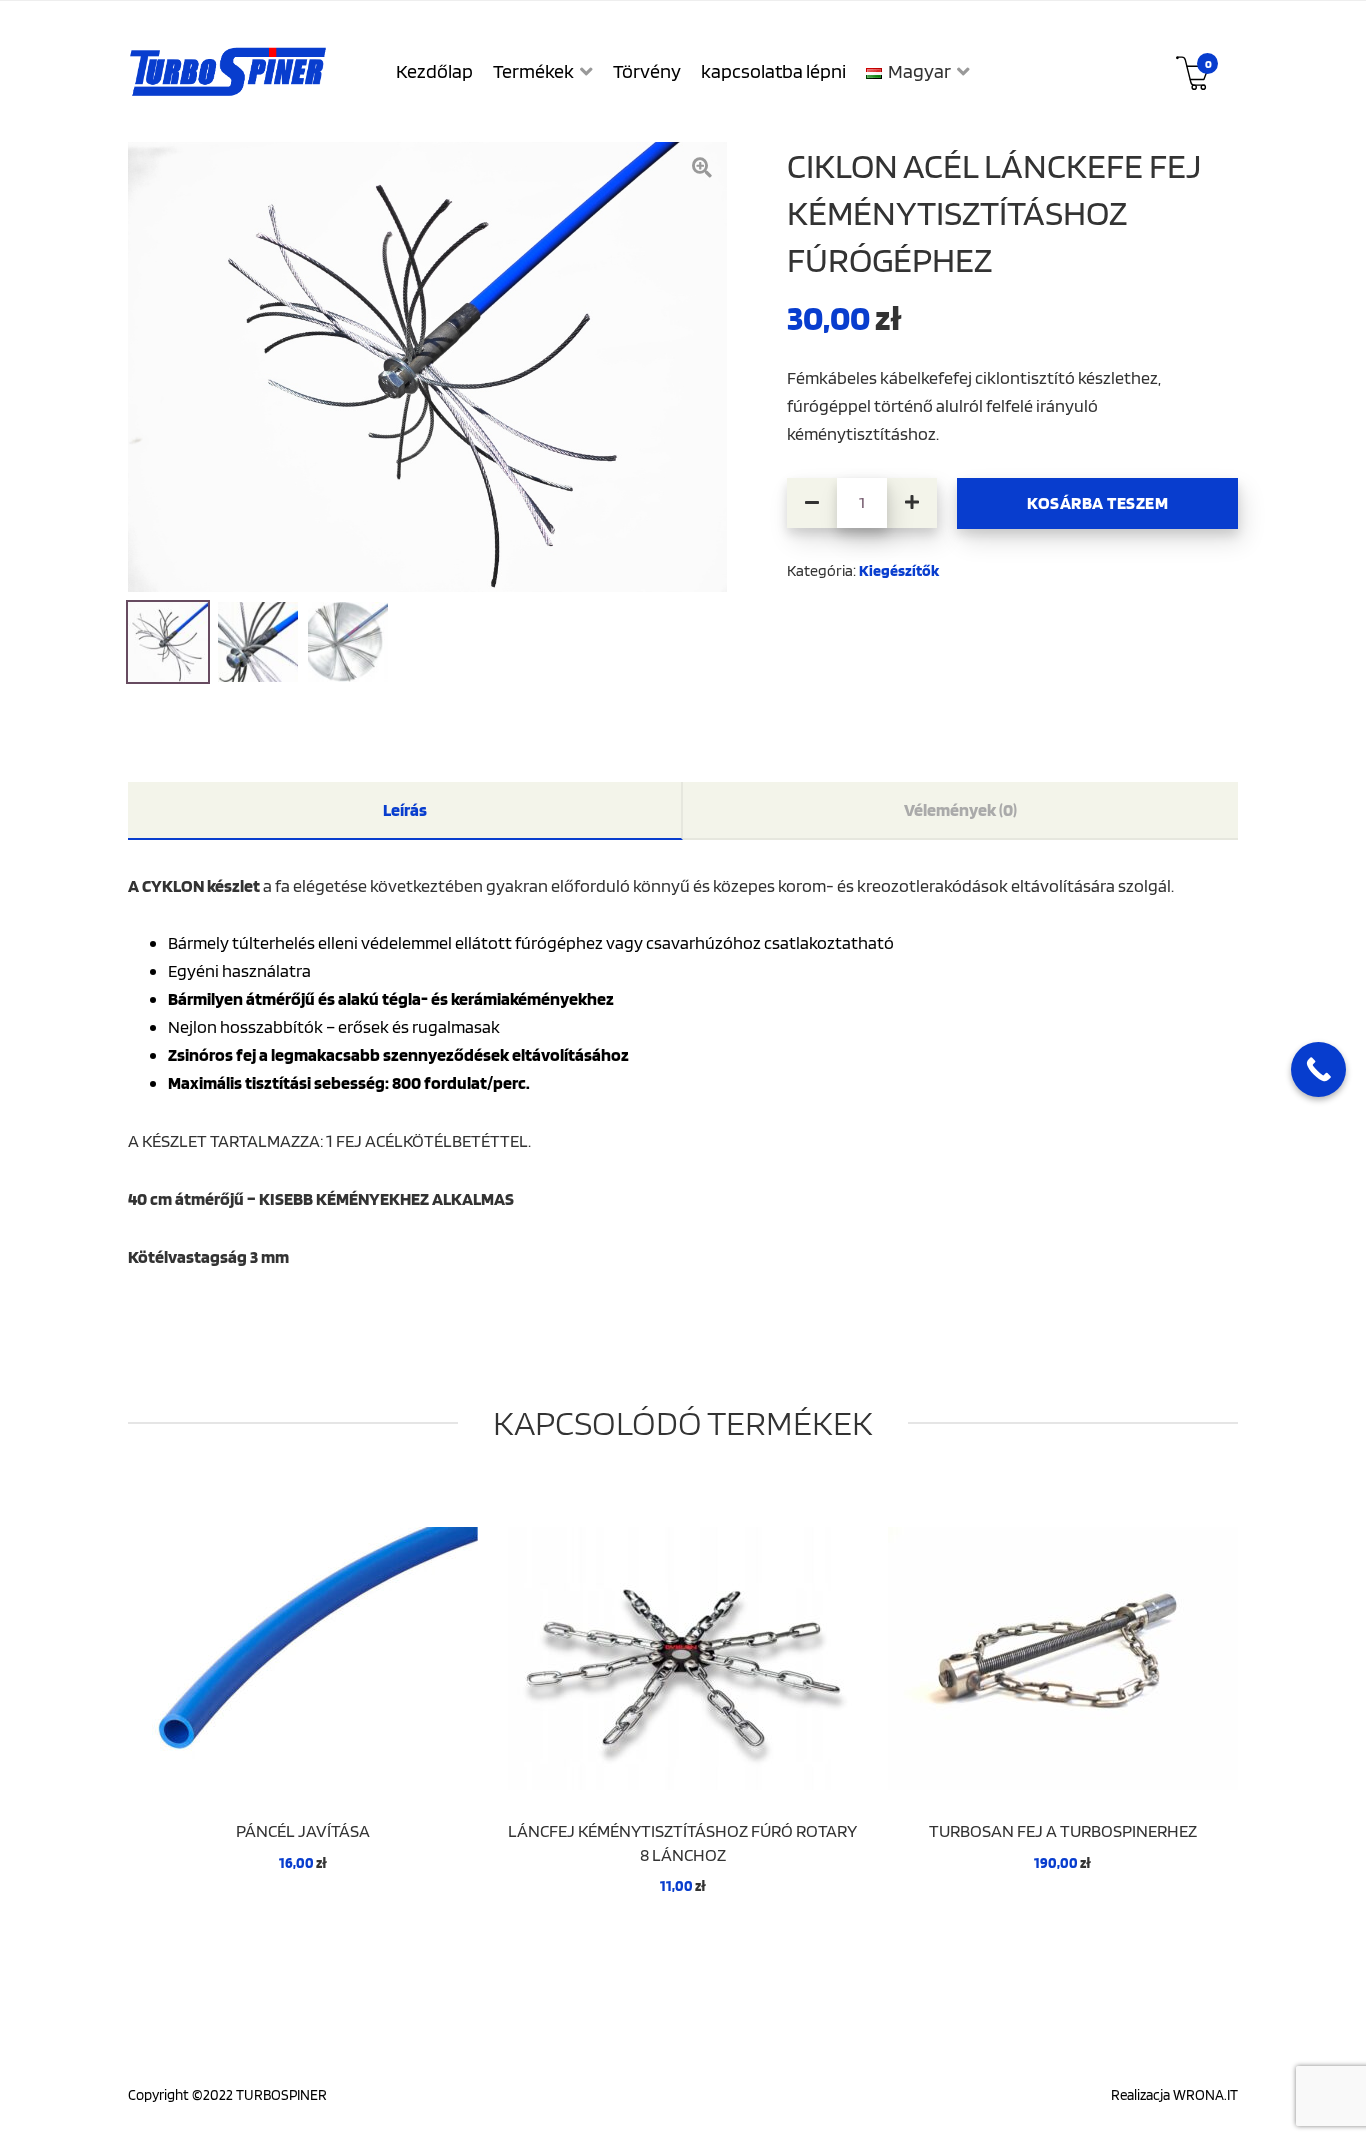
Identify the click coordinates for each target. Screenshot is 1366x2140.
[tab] (405, 811)
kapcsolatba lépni (773, 71)
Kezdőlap (434, 71)
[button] (912, 503)
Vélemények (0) (960, 809)
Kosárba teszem (1097, 502)
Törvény (647, 71)
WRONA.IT (1205, 2095)
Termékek (533, 71)
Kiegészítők (899, 570)
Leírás (405, 809)
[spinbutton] (862, 503)
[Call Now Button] (1318, 1069)
